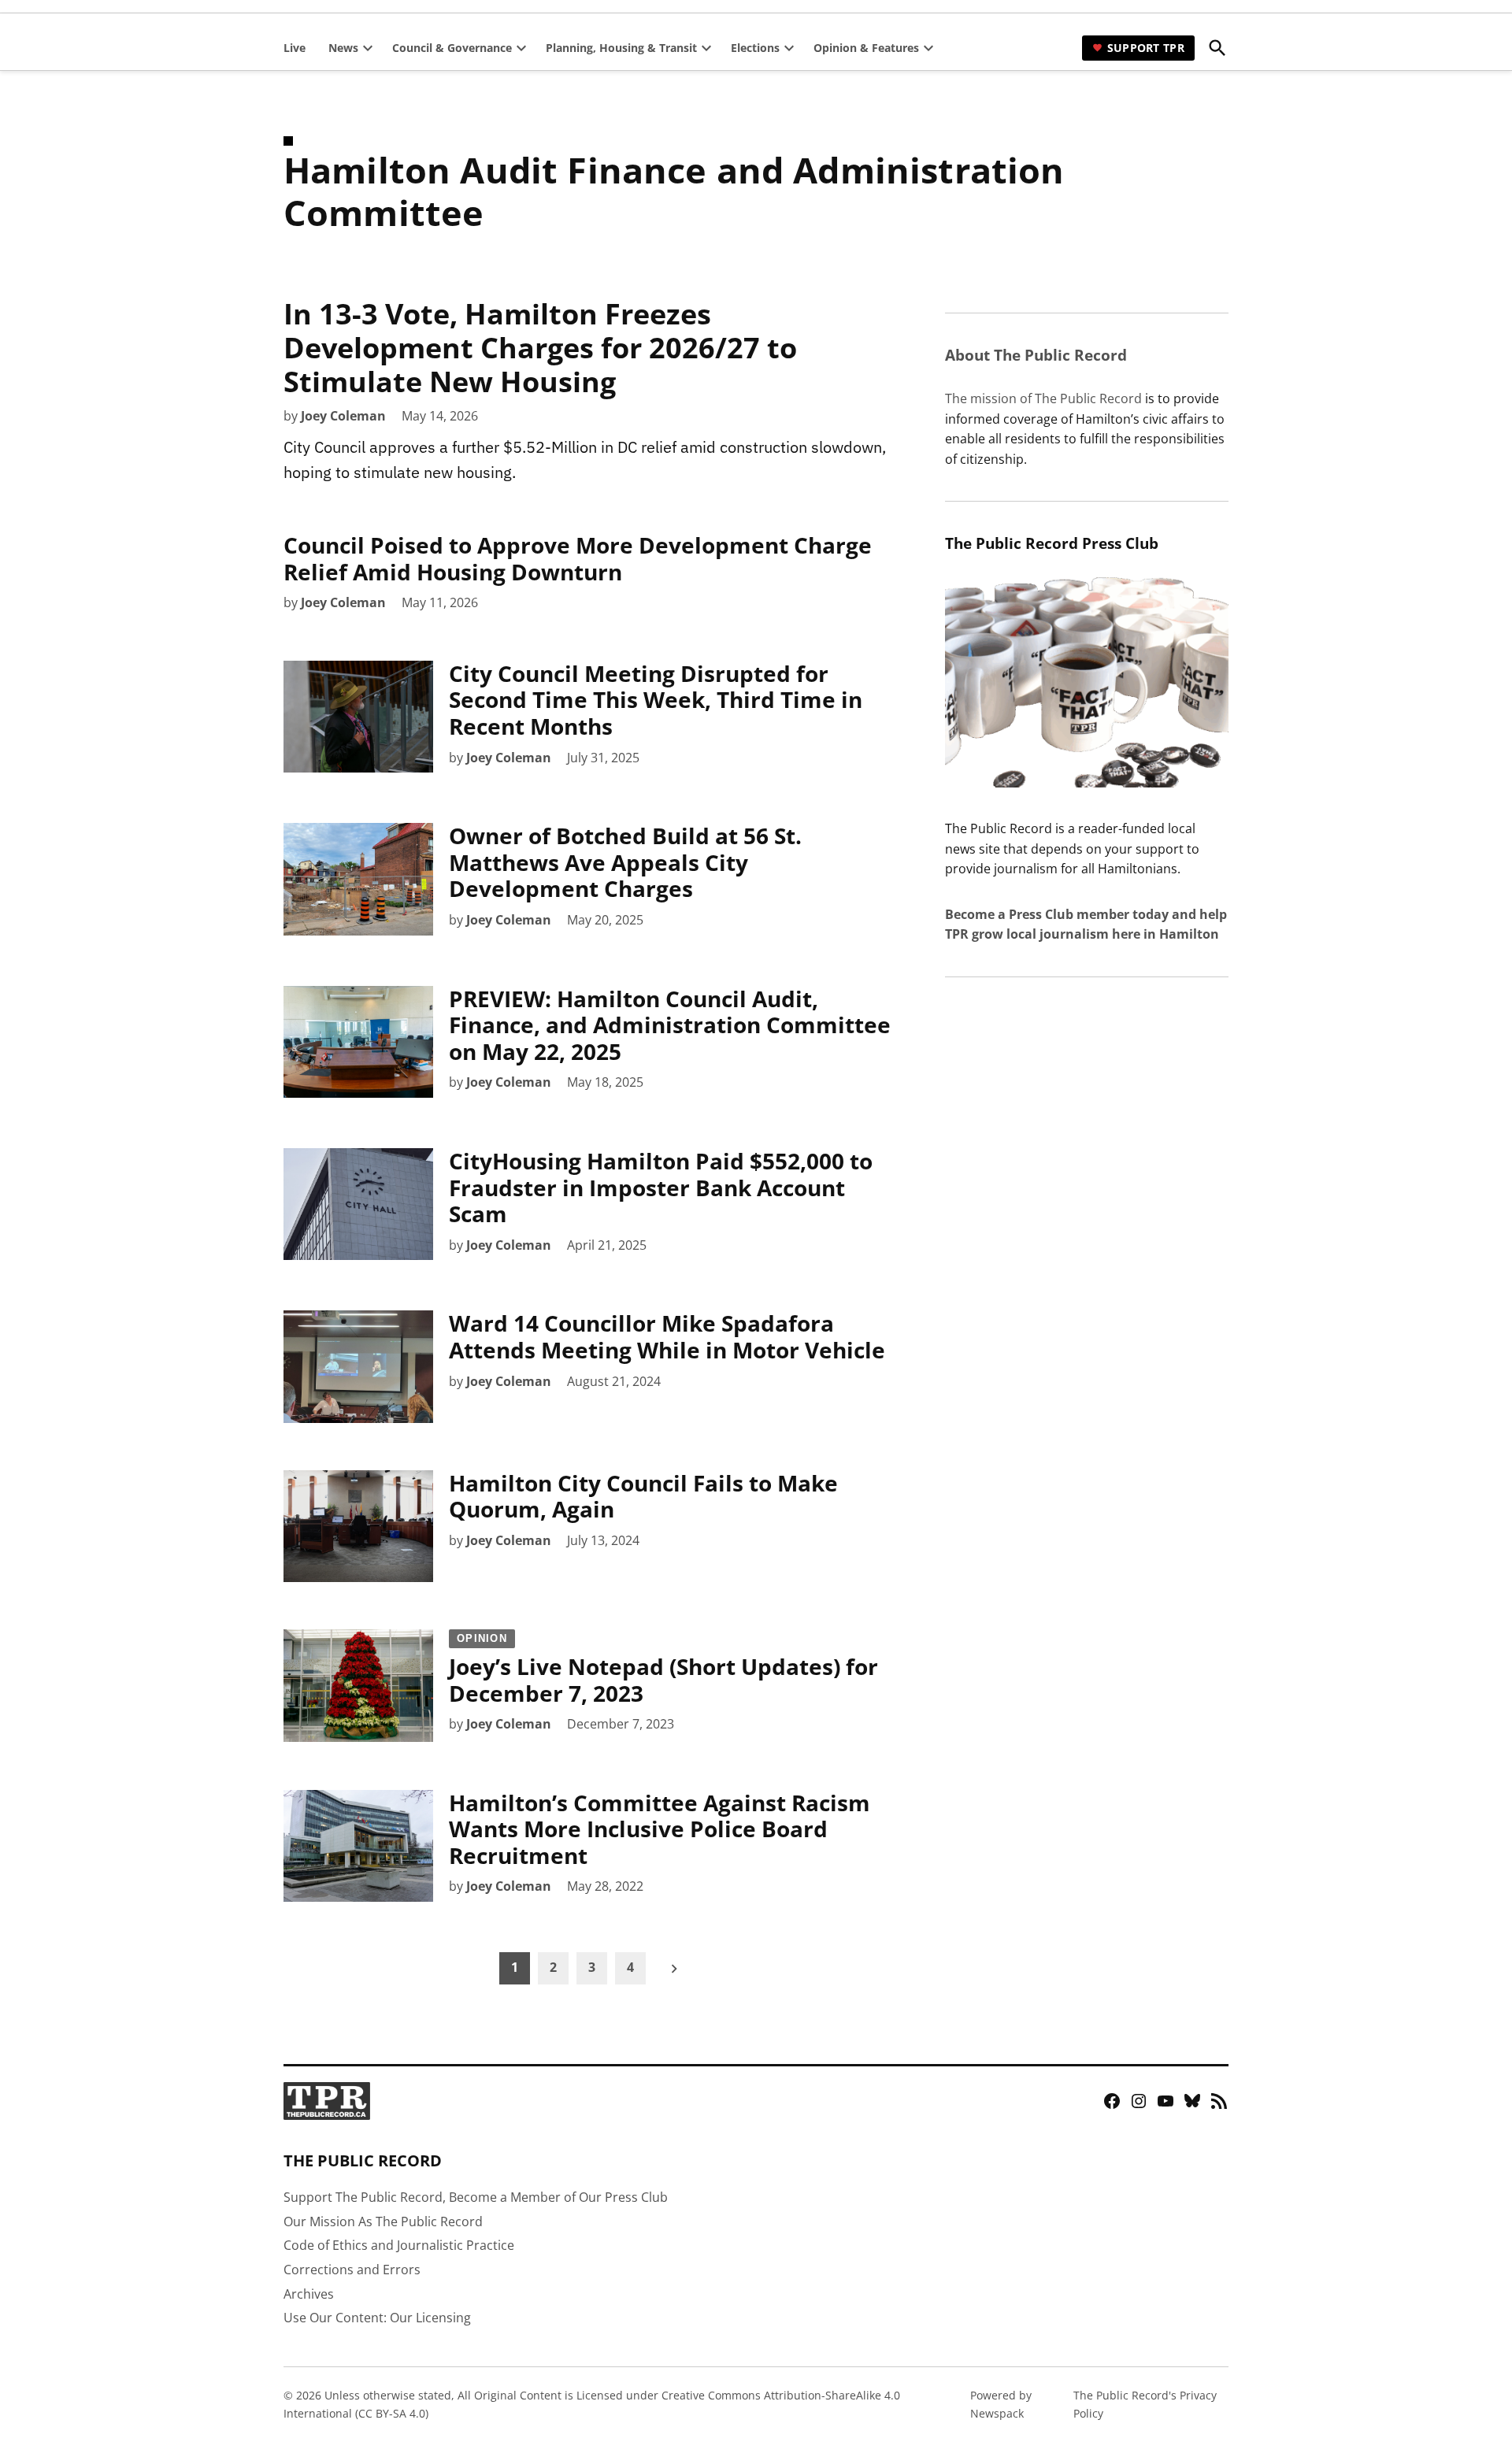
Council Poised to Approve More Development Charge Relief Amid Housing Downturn (578, 558)
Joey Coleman (343, 416)
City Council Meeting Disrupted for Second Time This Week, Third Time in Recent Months (656, 700)
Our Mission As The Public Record (383, 2222)
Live (295, 48)
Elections (755, 48)
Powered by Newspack (1001, 2404)
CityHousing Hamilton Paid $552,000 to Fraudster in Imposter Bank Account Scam (661, 1187)
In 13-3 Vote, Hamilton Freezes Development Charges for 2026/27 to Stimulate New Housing (540, 348)
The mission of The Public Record (1043, 398)
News (343, 48)
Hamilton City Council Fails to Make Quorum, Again (643, 1496)
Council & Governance (452, 48)
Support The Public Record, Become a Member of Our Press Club (476, 2197)
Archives (309, 2294)
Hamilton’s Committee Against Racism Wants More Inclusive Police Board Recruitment (660, 1829)
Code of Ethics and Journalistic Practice (399, 2245)
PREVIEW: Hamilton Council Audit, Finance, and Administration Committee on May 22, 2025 (670, 1025)
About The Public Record (1036, 355)
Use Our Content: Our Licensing (377, 2318)
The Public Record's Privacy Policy (1145, 2404)
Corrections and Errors (352, 2270)
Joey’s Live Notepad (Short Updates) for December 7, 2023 (663, 1670)
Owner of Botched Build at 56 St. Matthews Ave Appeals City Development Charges (625, 862)
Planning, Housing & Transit (621, 48)
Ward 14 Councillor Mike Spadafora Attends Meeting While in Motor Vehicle (667, 1336)
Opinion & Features (866, 48)
